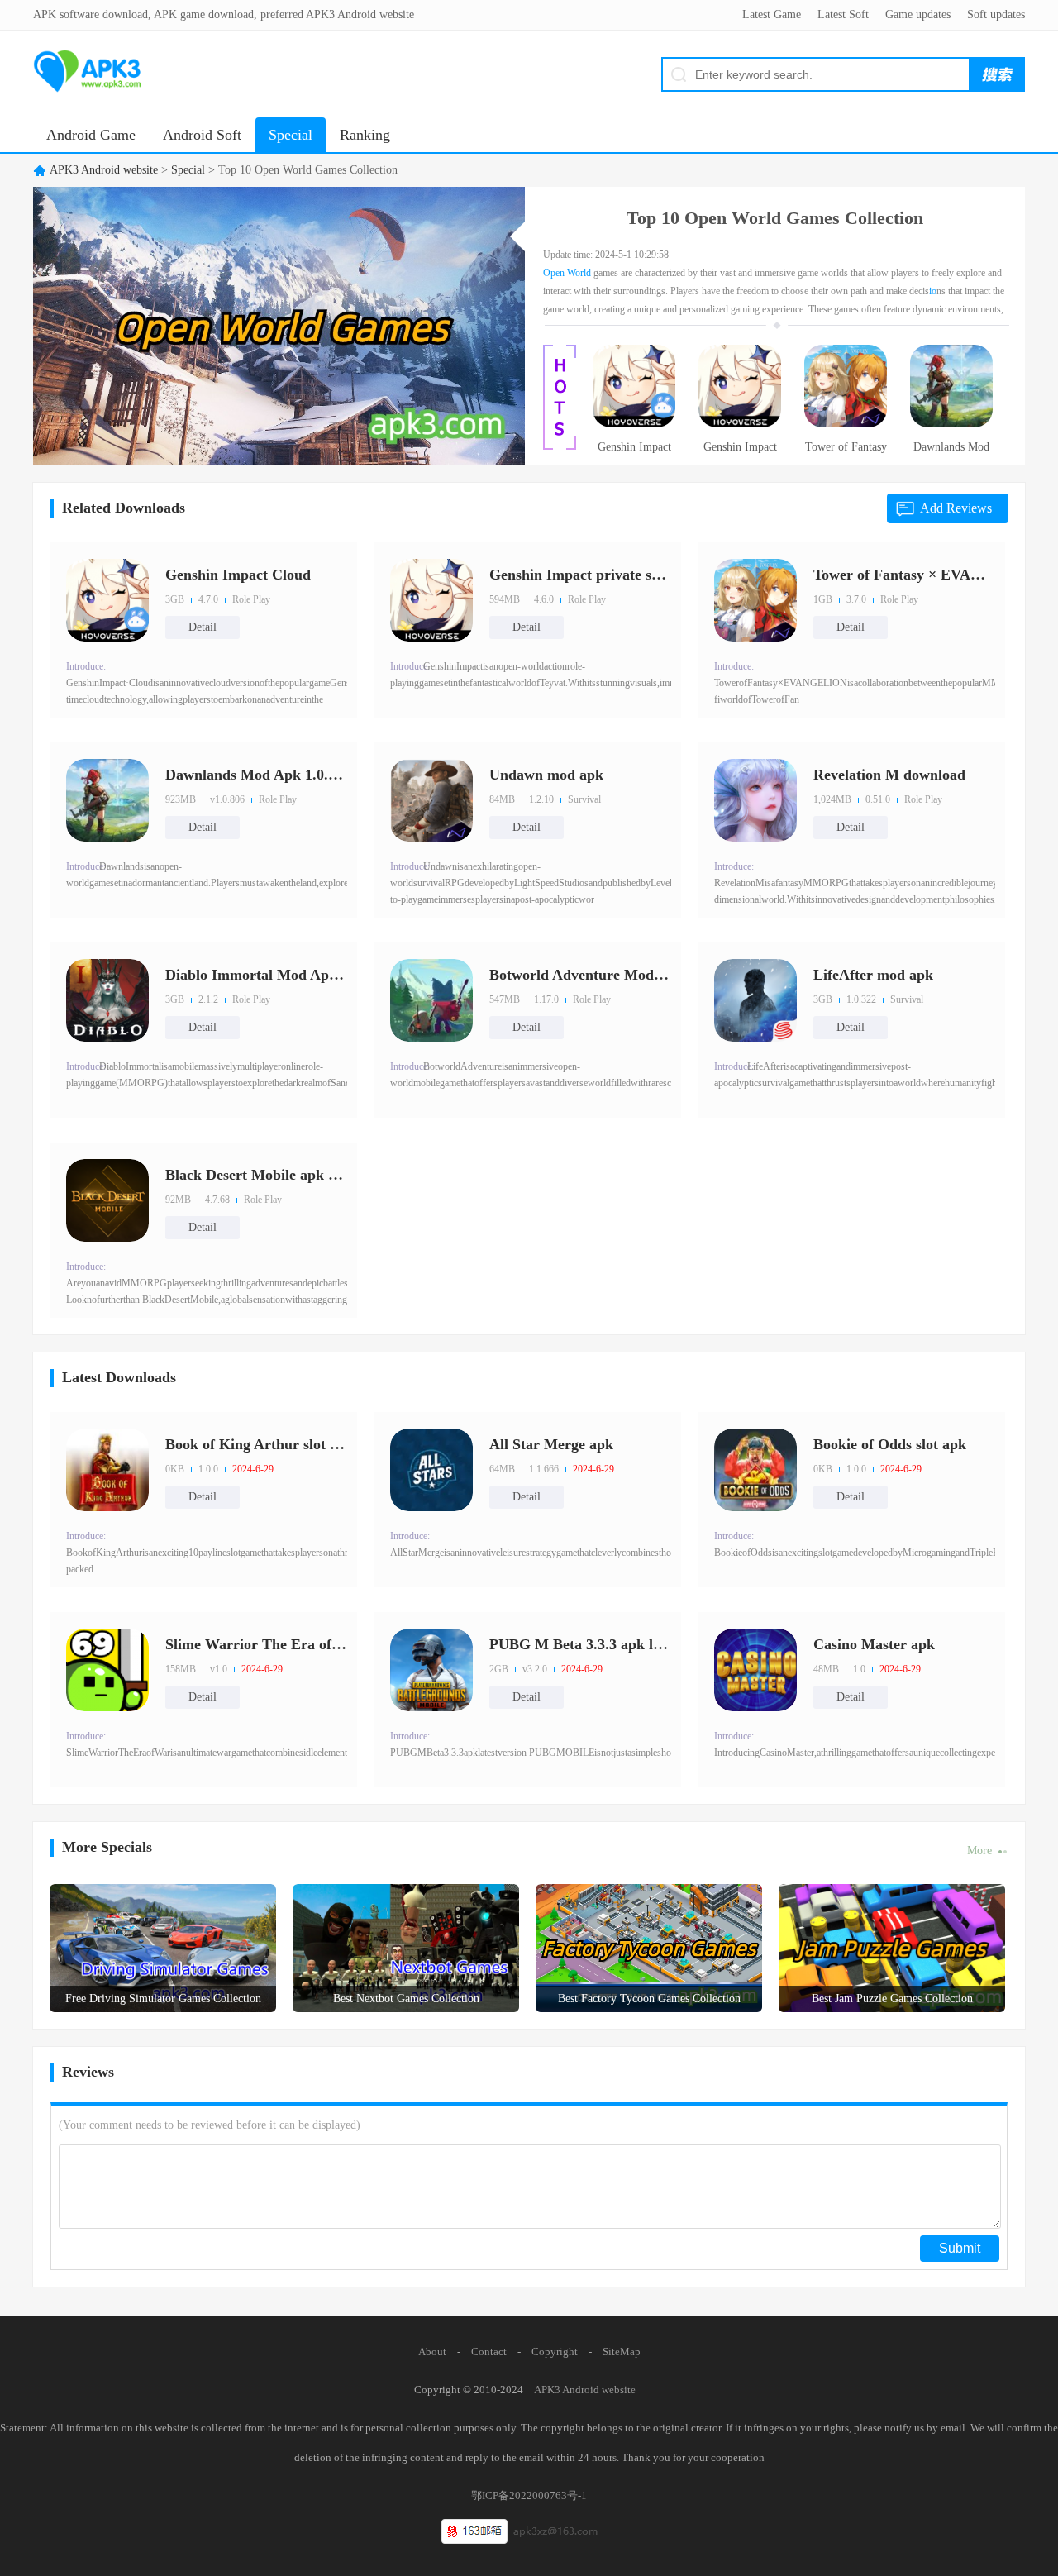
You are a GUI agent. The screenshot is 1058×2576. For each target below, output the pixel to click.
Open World (567, 273)
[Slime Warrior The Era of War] (107, 1670)
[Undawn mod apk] (431, 800)
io (933, 291)
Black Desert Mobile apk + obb (256, 1175)
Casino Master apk (874, 1644)
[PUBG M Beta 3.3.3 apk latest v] (431, 1670)
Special (291, 135)
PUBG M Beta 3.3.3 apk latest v (580, 1644)
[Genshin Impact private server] (740, 424)
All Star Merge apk (551, 1444)
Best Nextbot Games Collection (406, 1999)
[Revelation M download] (755, 800)
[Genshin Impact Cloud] (634, 424)
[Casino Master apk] (755, 1670)
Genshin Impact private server (740, 452)
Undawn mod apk (546, 775)
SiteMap (622, 2352)
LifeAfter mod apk (873, 975)
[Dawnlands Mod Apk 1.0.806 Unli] (951, 424)
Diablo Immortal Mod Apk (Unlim (256, 975)
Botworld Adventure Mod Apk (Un (580, 975)
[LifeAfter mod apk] (755, 1000)
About (432, 2352)
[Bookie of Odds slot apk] (755, 1470)
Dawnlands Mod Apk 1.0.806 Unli (951, 452)
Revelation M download (889, 775)
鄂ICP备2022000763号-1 (529, 2495)
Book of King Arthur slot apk (256, 1444)
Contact (489, 2352)
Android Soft (202, 135)
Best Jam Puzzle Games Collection (892, 1999)
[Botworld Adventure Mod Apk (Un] (431, 1000)
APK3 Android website (104, 170)
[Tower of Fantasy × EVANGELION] (846, 424)
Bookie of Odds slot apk (890, 1444)
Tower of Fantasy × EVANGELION (846, 452)
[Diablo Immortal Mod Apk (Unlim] (107, 1000)
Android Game (91, 135)
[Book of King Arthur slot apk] (107, 1470)
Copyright (555, 2352)
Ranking (365, 135)
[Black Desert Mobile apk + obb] (107, 1200)
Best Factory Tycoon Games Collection (649, 1999)
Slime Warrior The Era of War (256, 1644)
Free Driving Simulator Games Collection (163, 1999)
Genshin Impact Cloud (634, 452)
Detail (203, 627)
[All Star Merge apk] (431, 1470)
